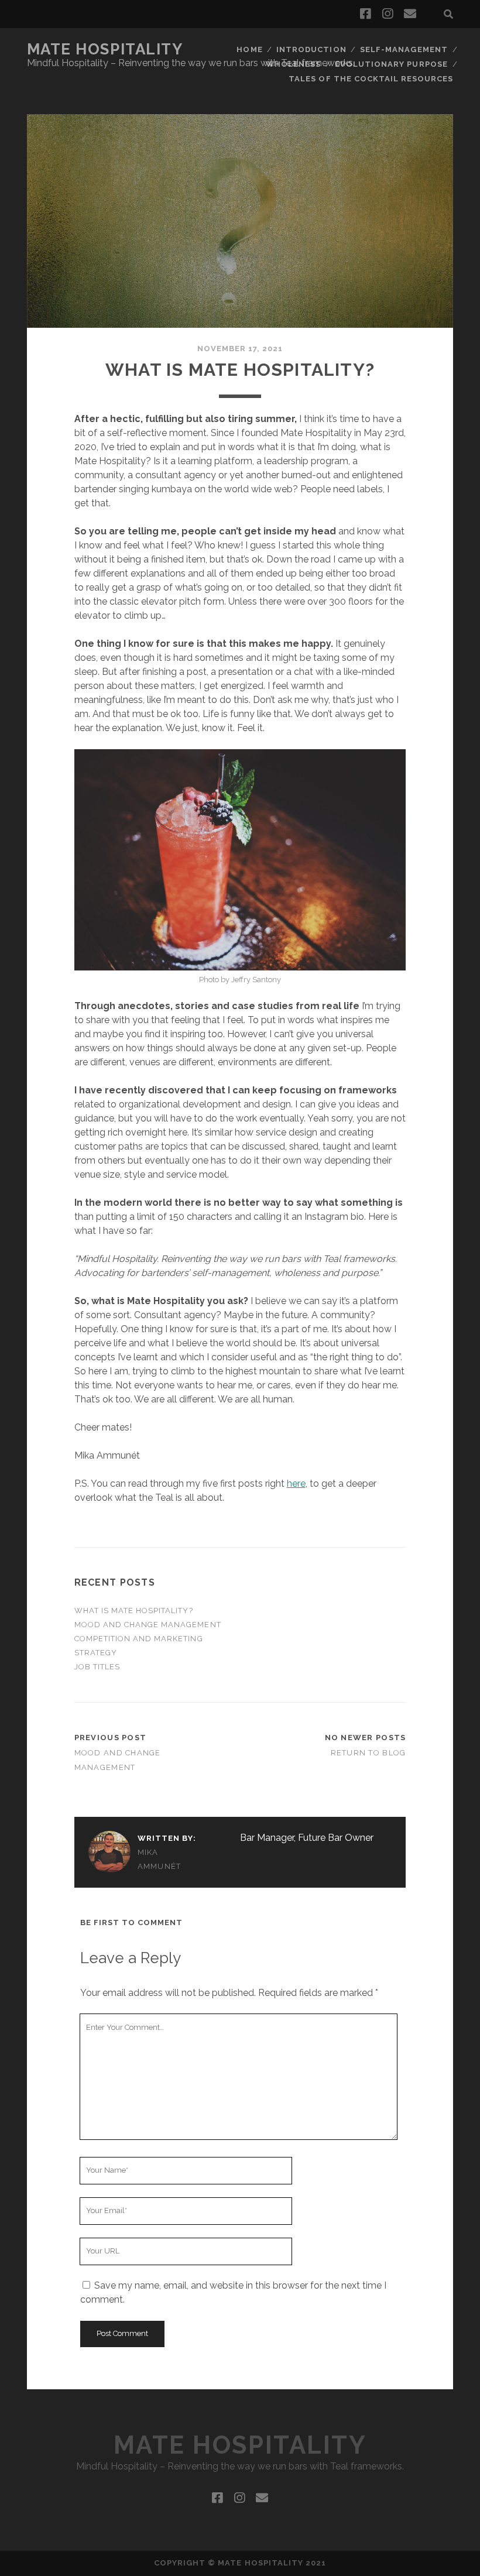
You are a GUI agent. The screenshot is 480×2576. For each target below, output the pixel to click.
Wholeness (293, 64)
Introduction (311, 49)
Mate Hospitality (105, 49)
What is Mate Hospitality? (134, 1611)
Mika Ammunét (160, 1859)
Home (249, 49)
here (296, 1483)
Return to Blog (368, 1753)
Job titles (97, 1667)
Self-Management (404, 49)
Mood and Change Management (148, 1625)
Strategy (96, 1653)
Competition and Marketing (139, 1639)
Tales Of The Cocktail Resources (371, 79)
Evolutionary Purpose (391, 64)
